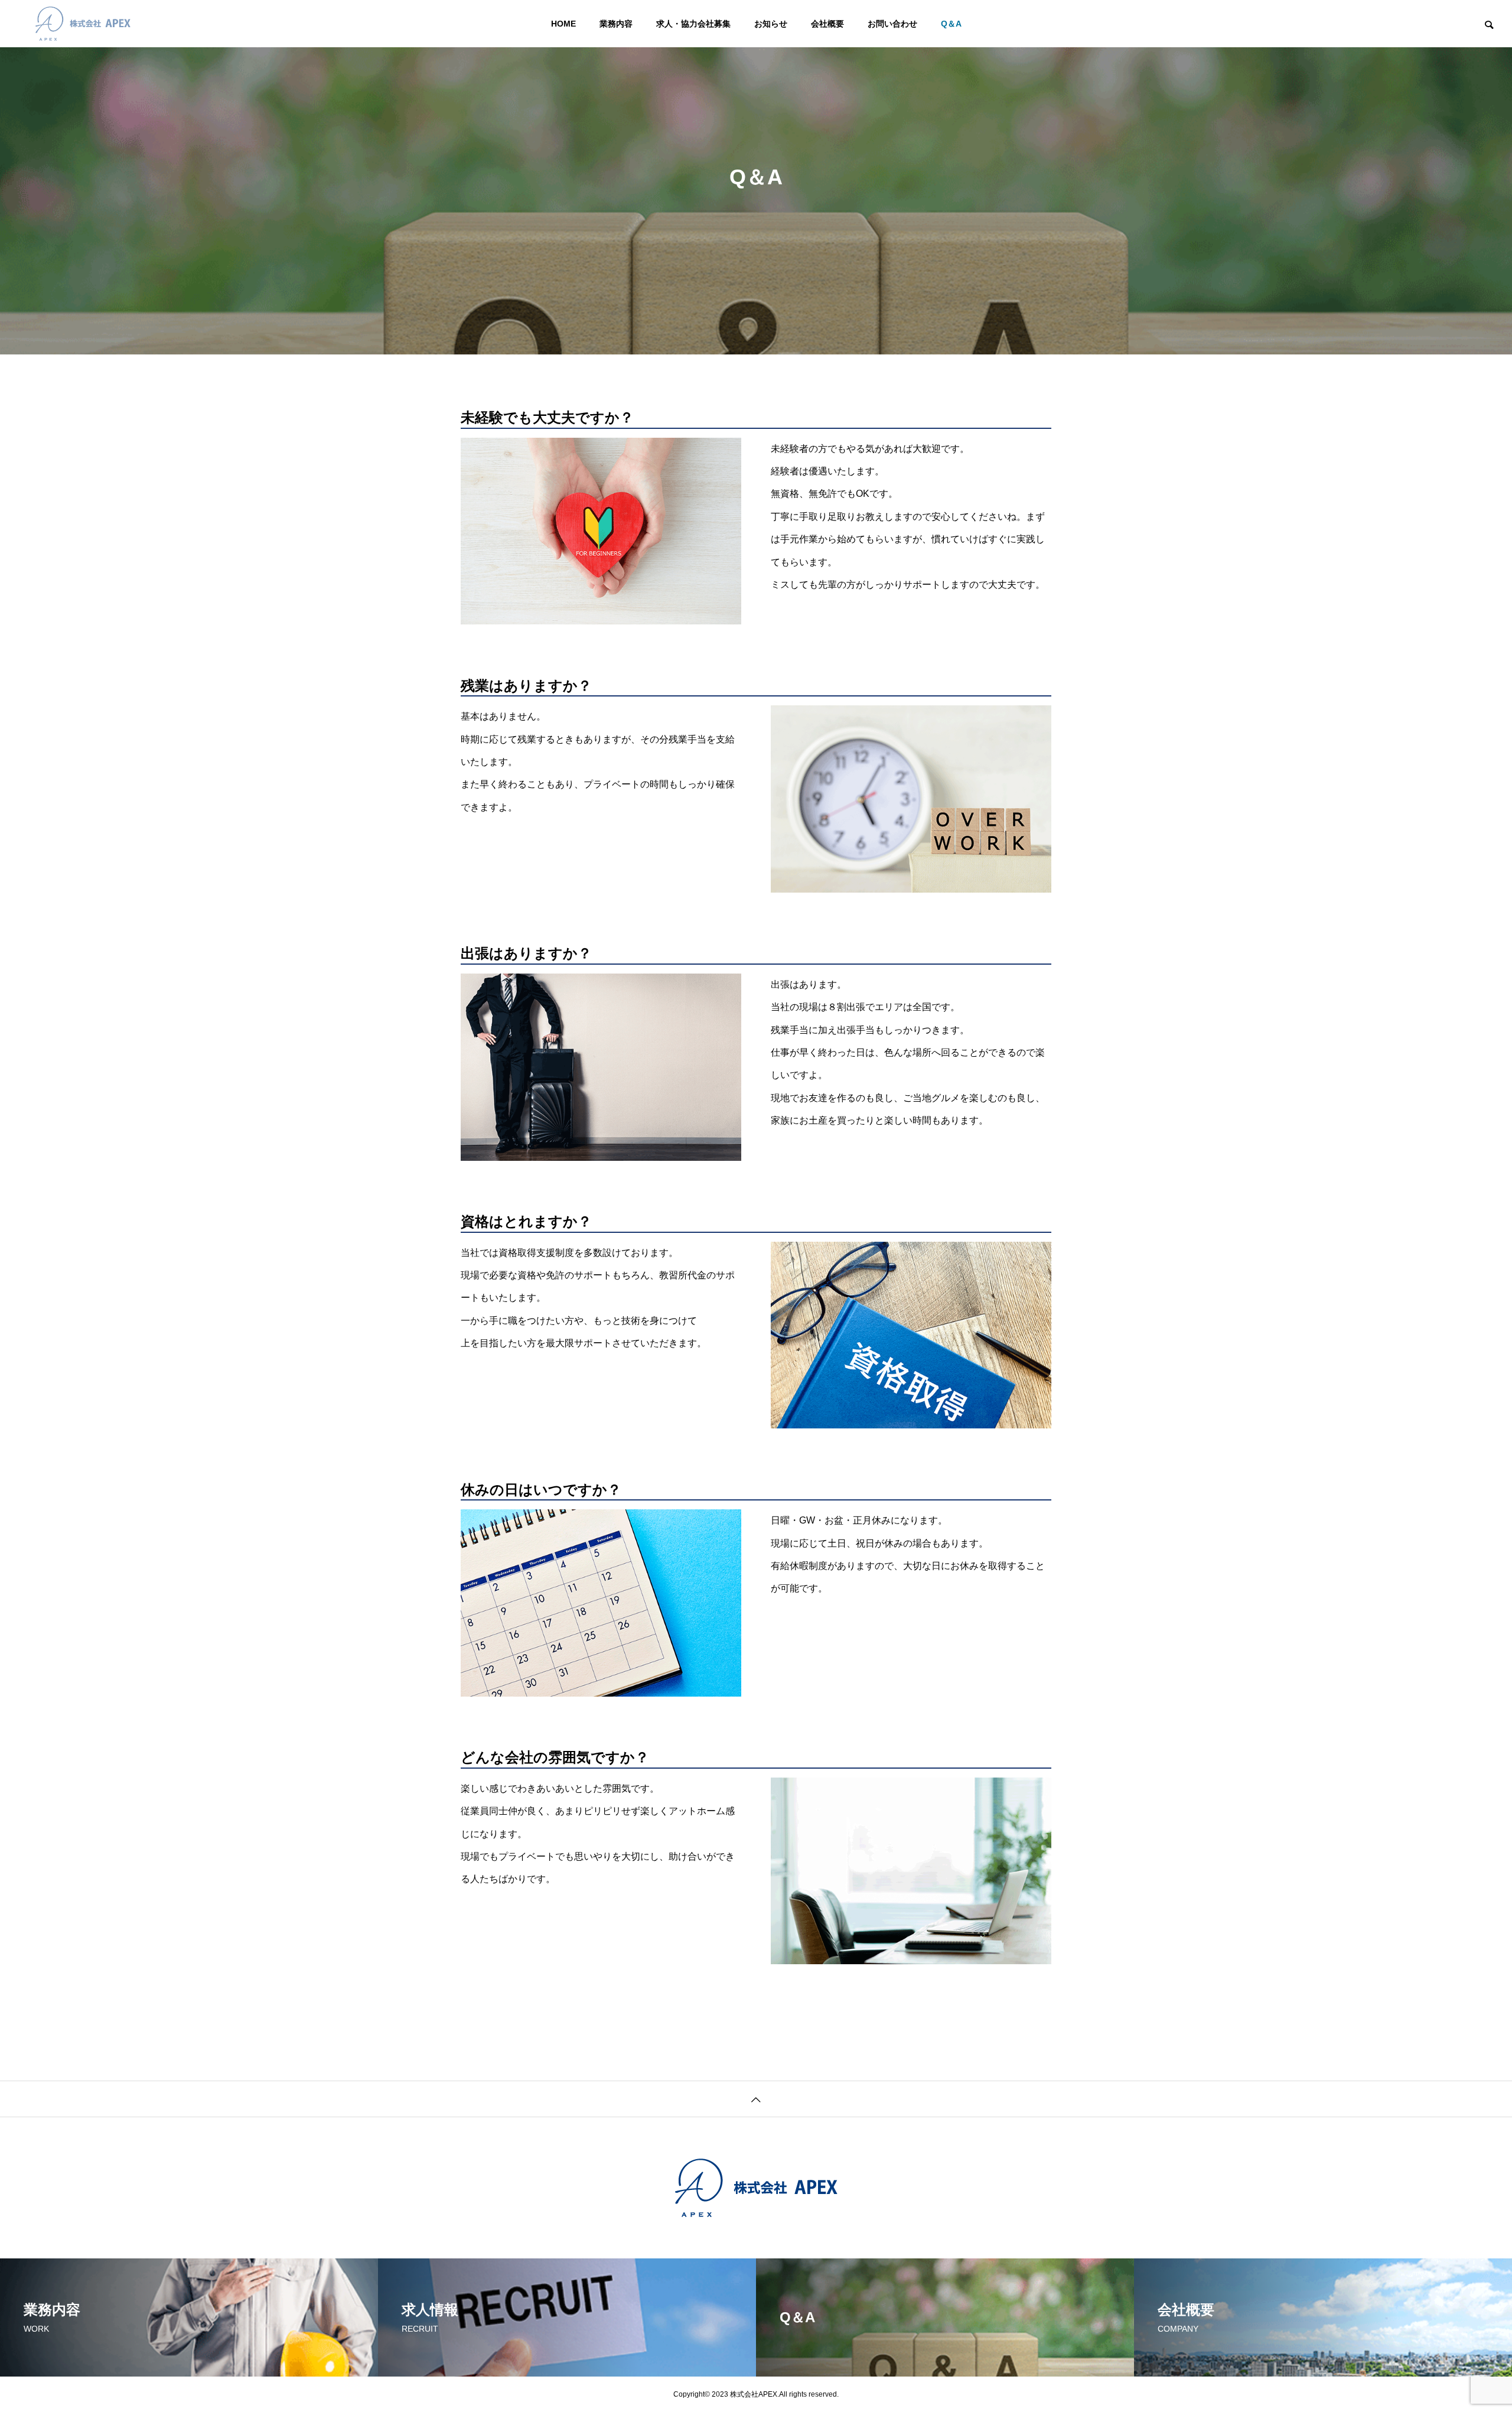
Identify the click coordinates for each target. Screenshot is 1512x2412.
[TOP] (756, 2099)
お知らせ (771, 24)
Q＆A (951, 24)
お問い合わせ (892, 24)
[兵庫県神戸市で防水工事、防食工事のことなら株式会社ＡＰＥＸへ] (83, 24)
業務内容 (616, 24)
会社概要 (827, 24)
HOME (563, 24)
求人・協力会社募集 (693, 24)
